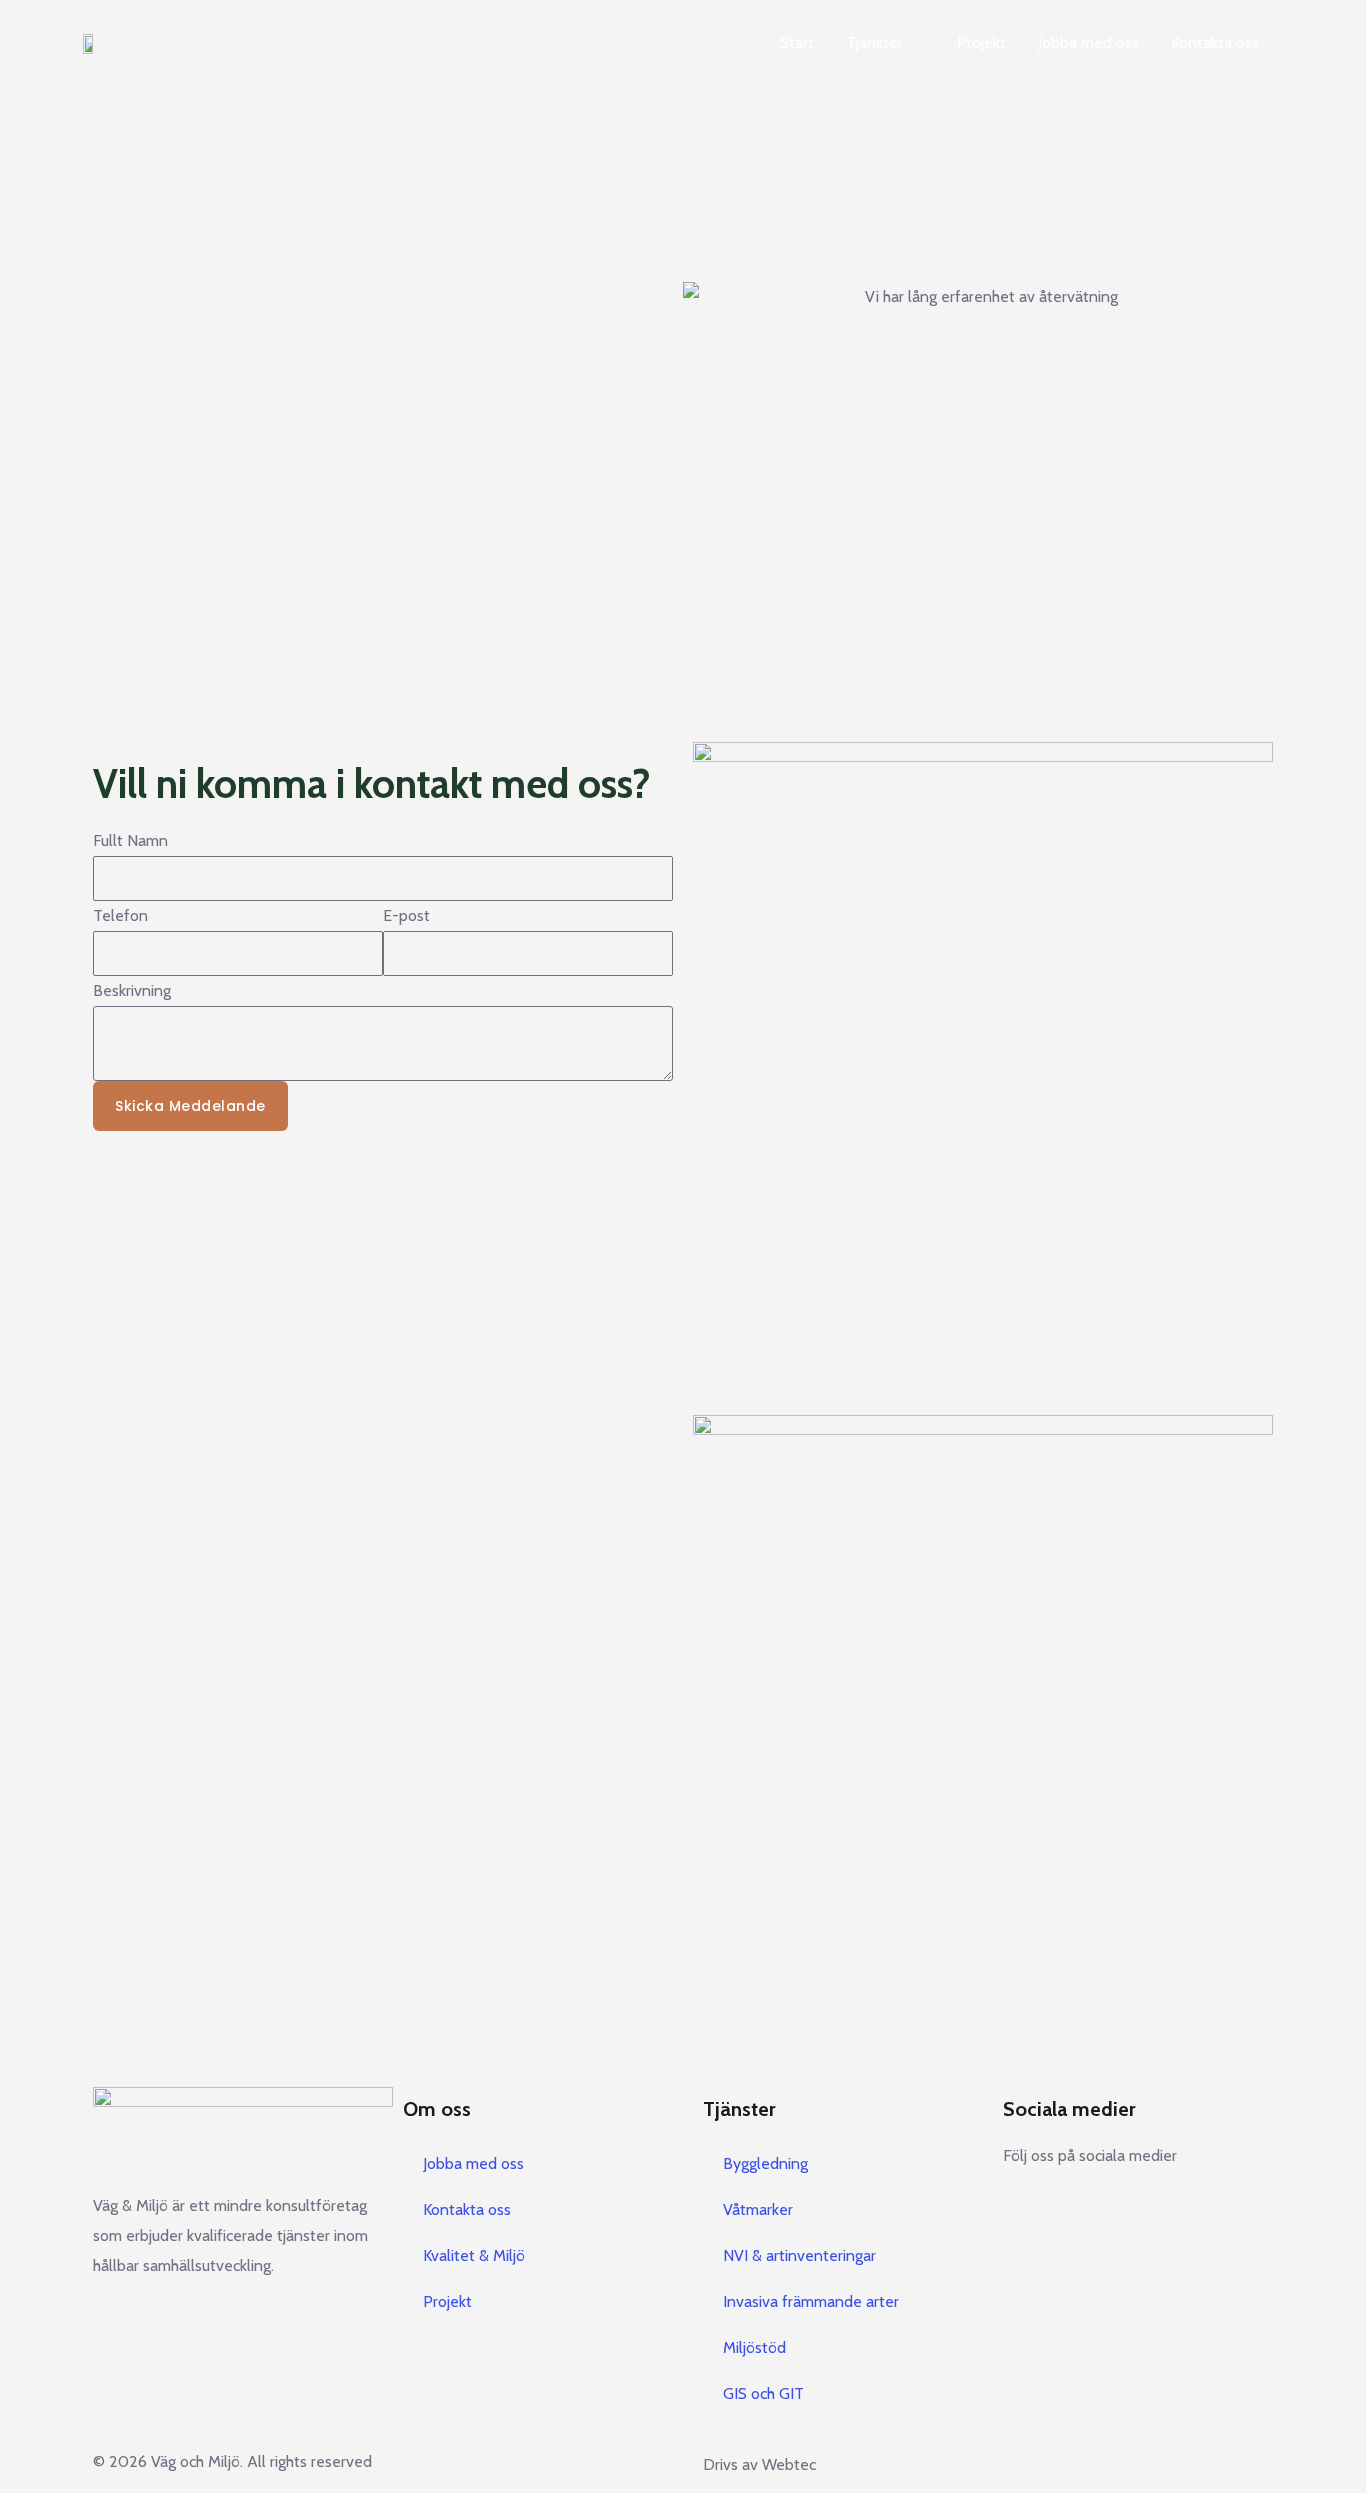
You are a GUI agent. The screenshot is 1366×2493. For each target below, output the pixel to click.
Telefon (120, 915)
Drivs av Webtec (759, 2464)
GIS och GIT (763, 2393)
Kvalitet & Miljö (474, 2255)
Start (797, 42)
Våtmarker (758, 2209)
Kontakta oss (1215, 42)
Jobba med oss (1088, 42)
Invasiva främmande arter (811, 2301)
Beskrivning (132, 990)
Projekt (981, 42)
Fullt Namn (130, 840)
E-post (406, 915)
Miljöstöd (754, 2347)
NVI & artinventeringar (799, 2255)
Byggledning (765, 2163)
